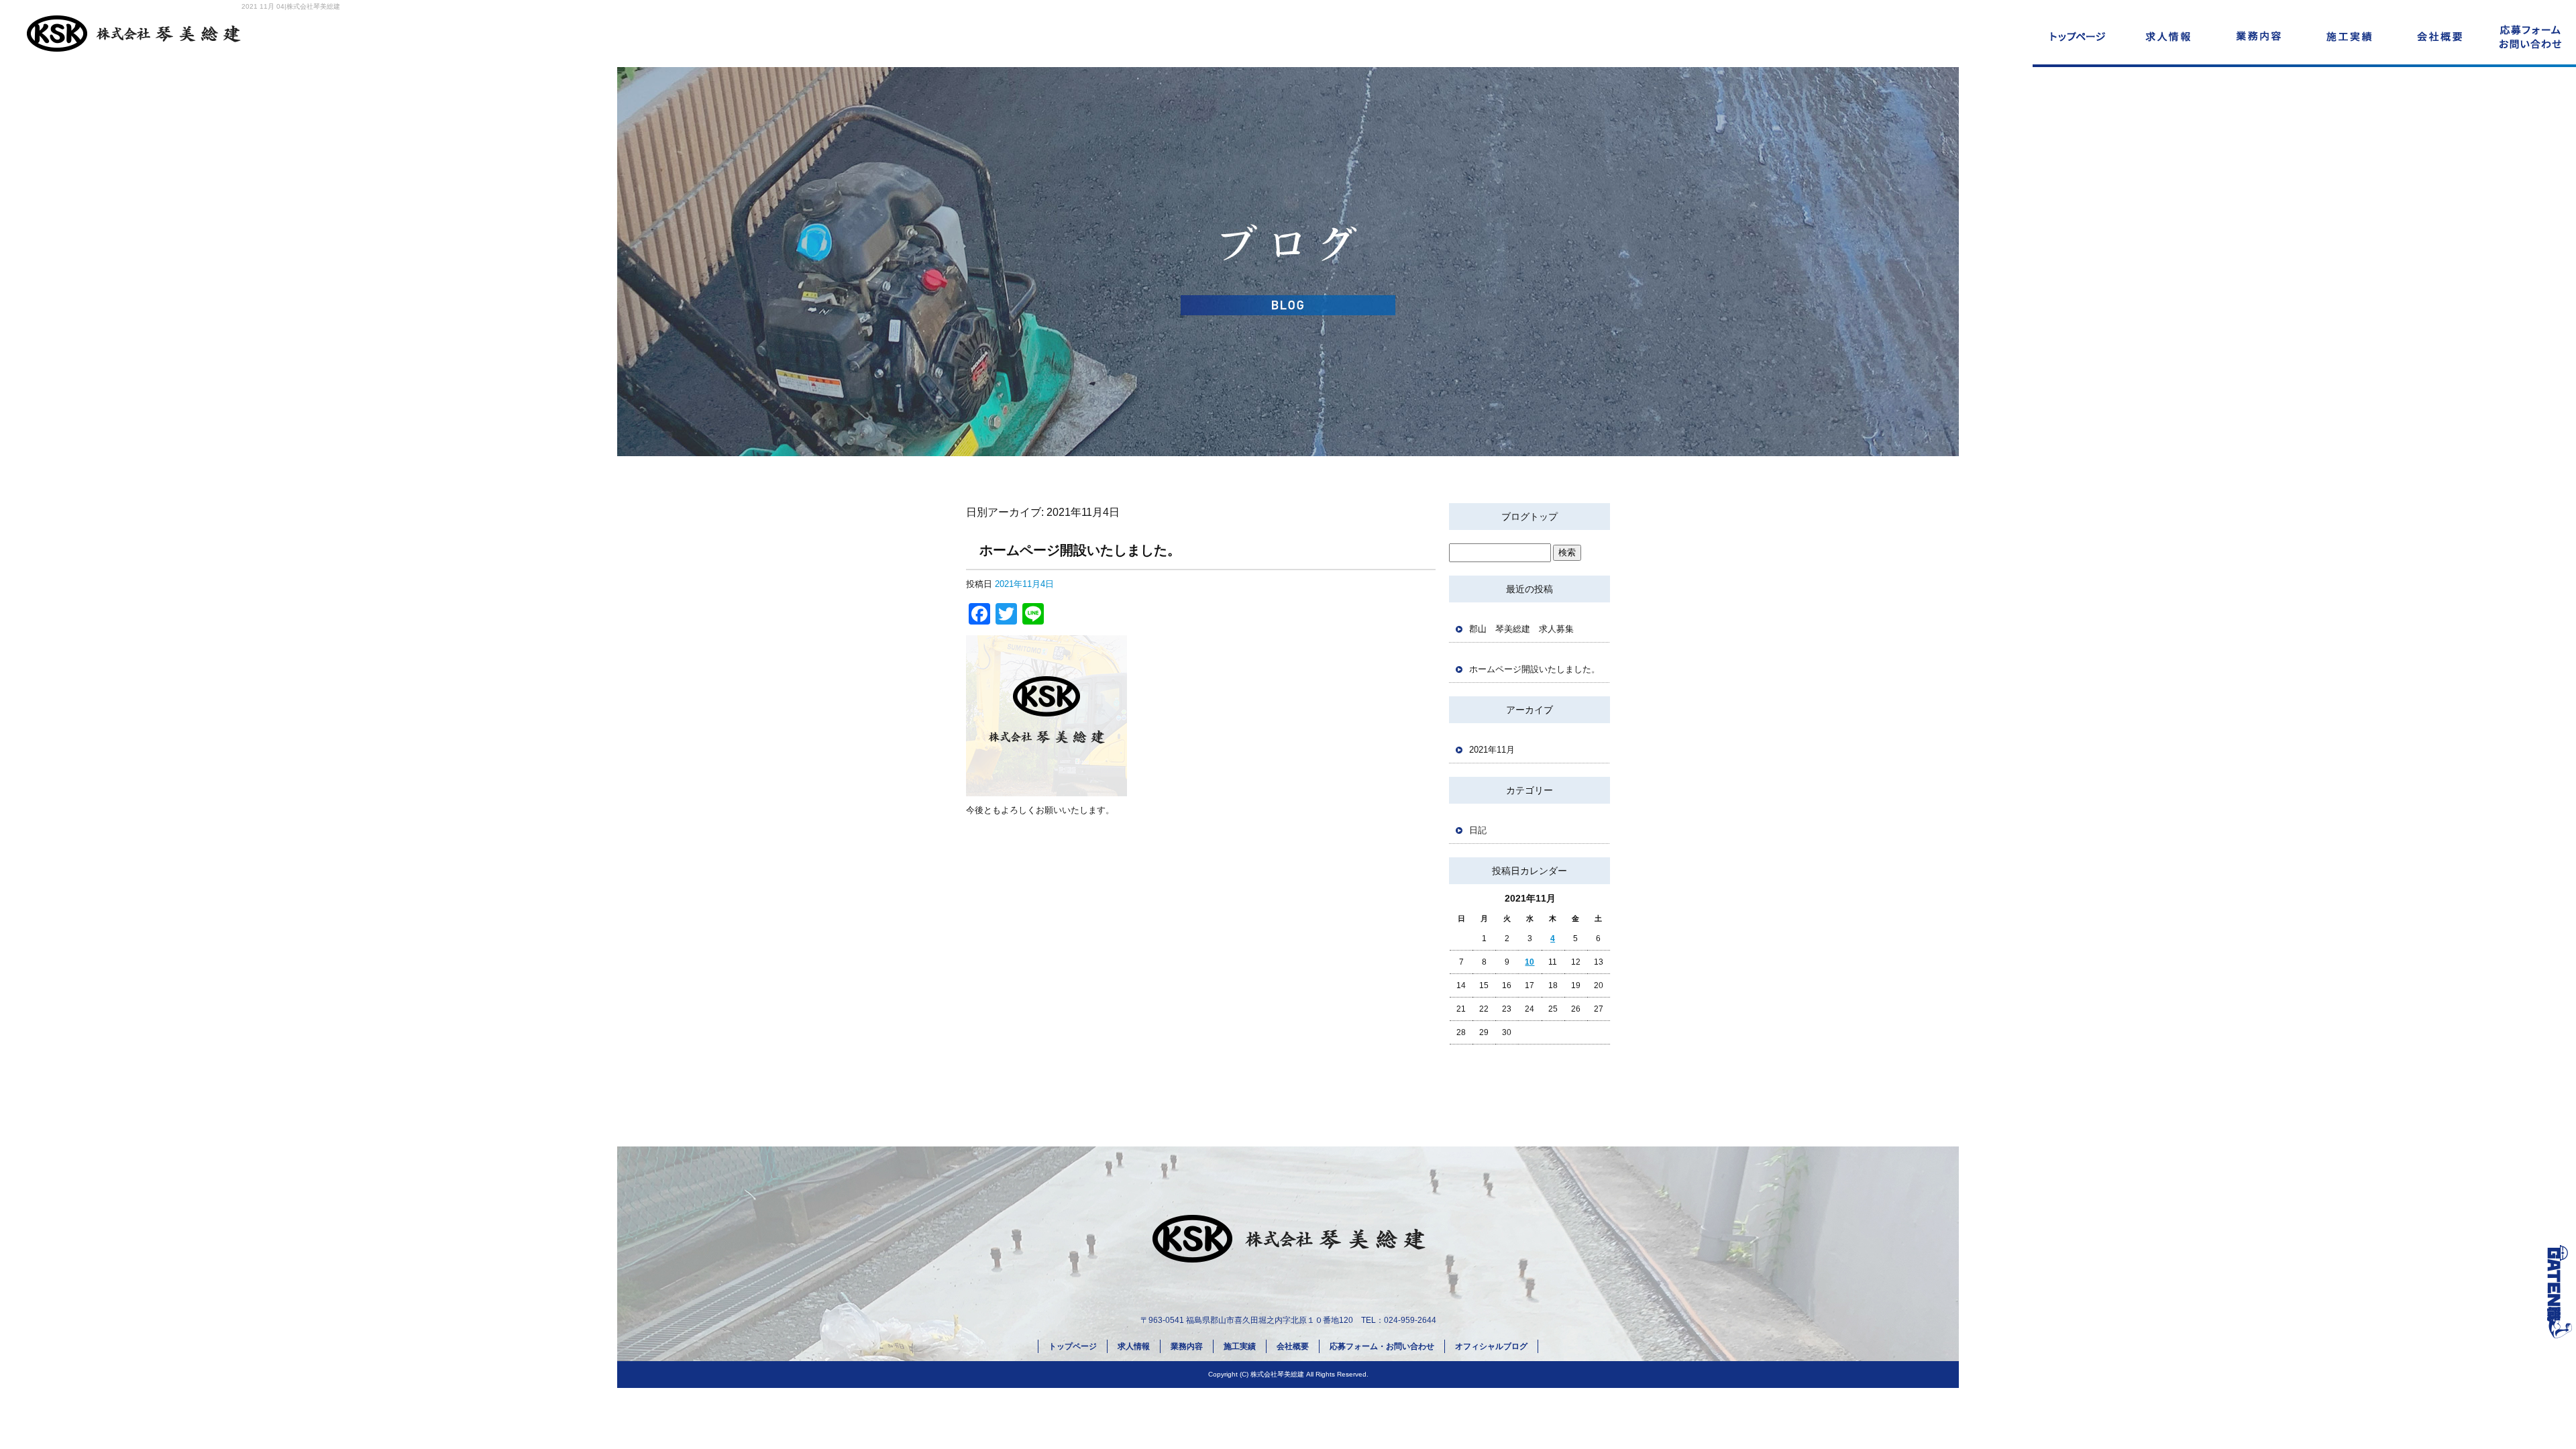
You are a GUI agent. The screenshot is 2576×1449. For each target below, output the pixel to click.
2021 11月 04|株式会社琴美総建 (291, 6)
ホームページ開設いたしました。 (1080, 550)
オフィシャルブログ (1491, 1346)
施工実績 (2350, 34)
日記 (1478, 830)
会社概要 (2440, 34)
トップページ (2078, 34)
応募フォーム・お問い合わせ (2531, 34)
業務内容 (2259, 34)
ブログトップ (1529, 517)
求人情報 (2168, 34)
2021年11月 (1492, 750)
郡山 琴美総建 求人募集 (1521, 629)
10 (1529, 962)
